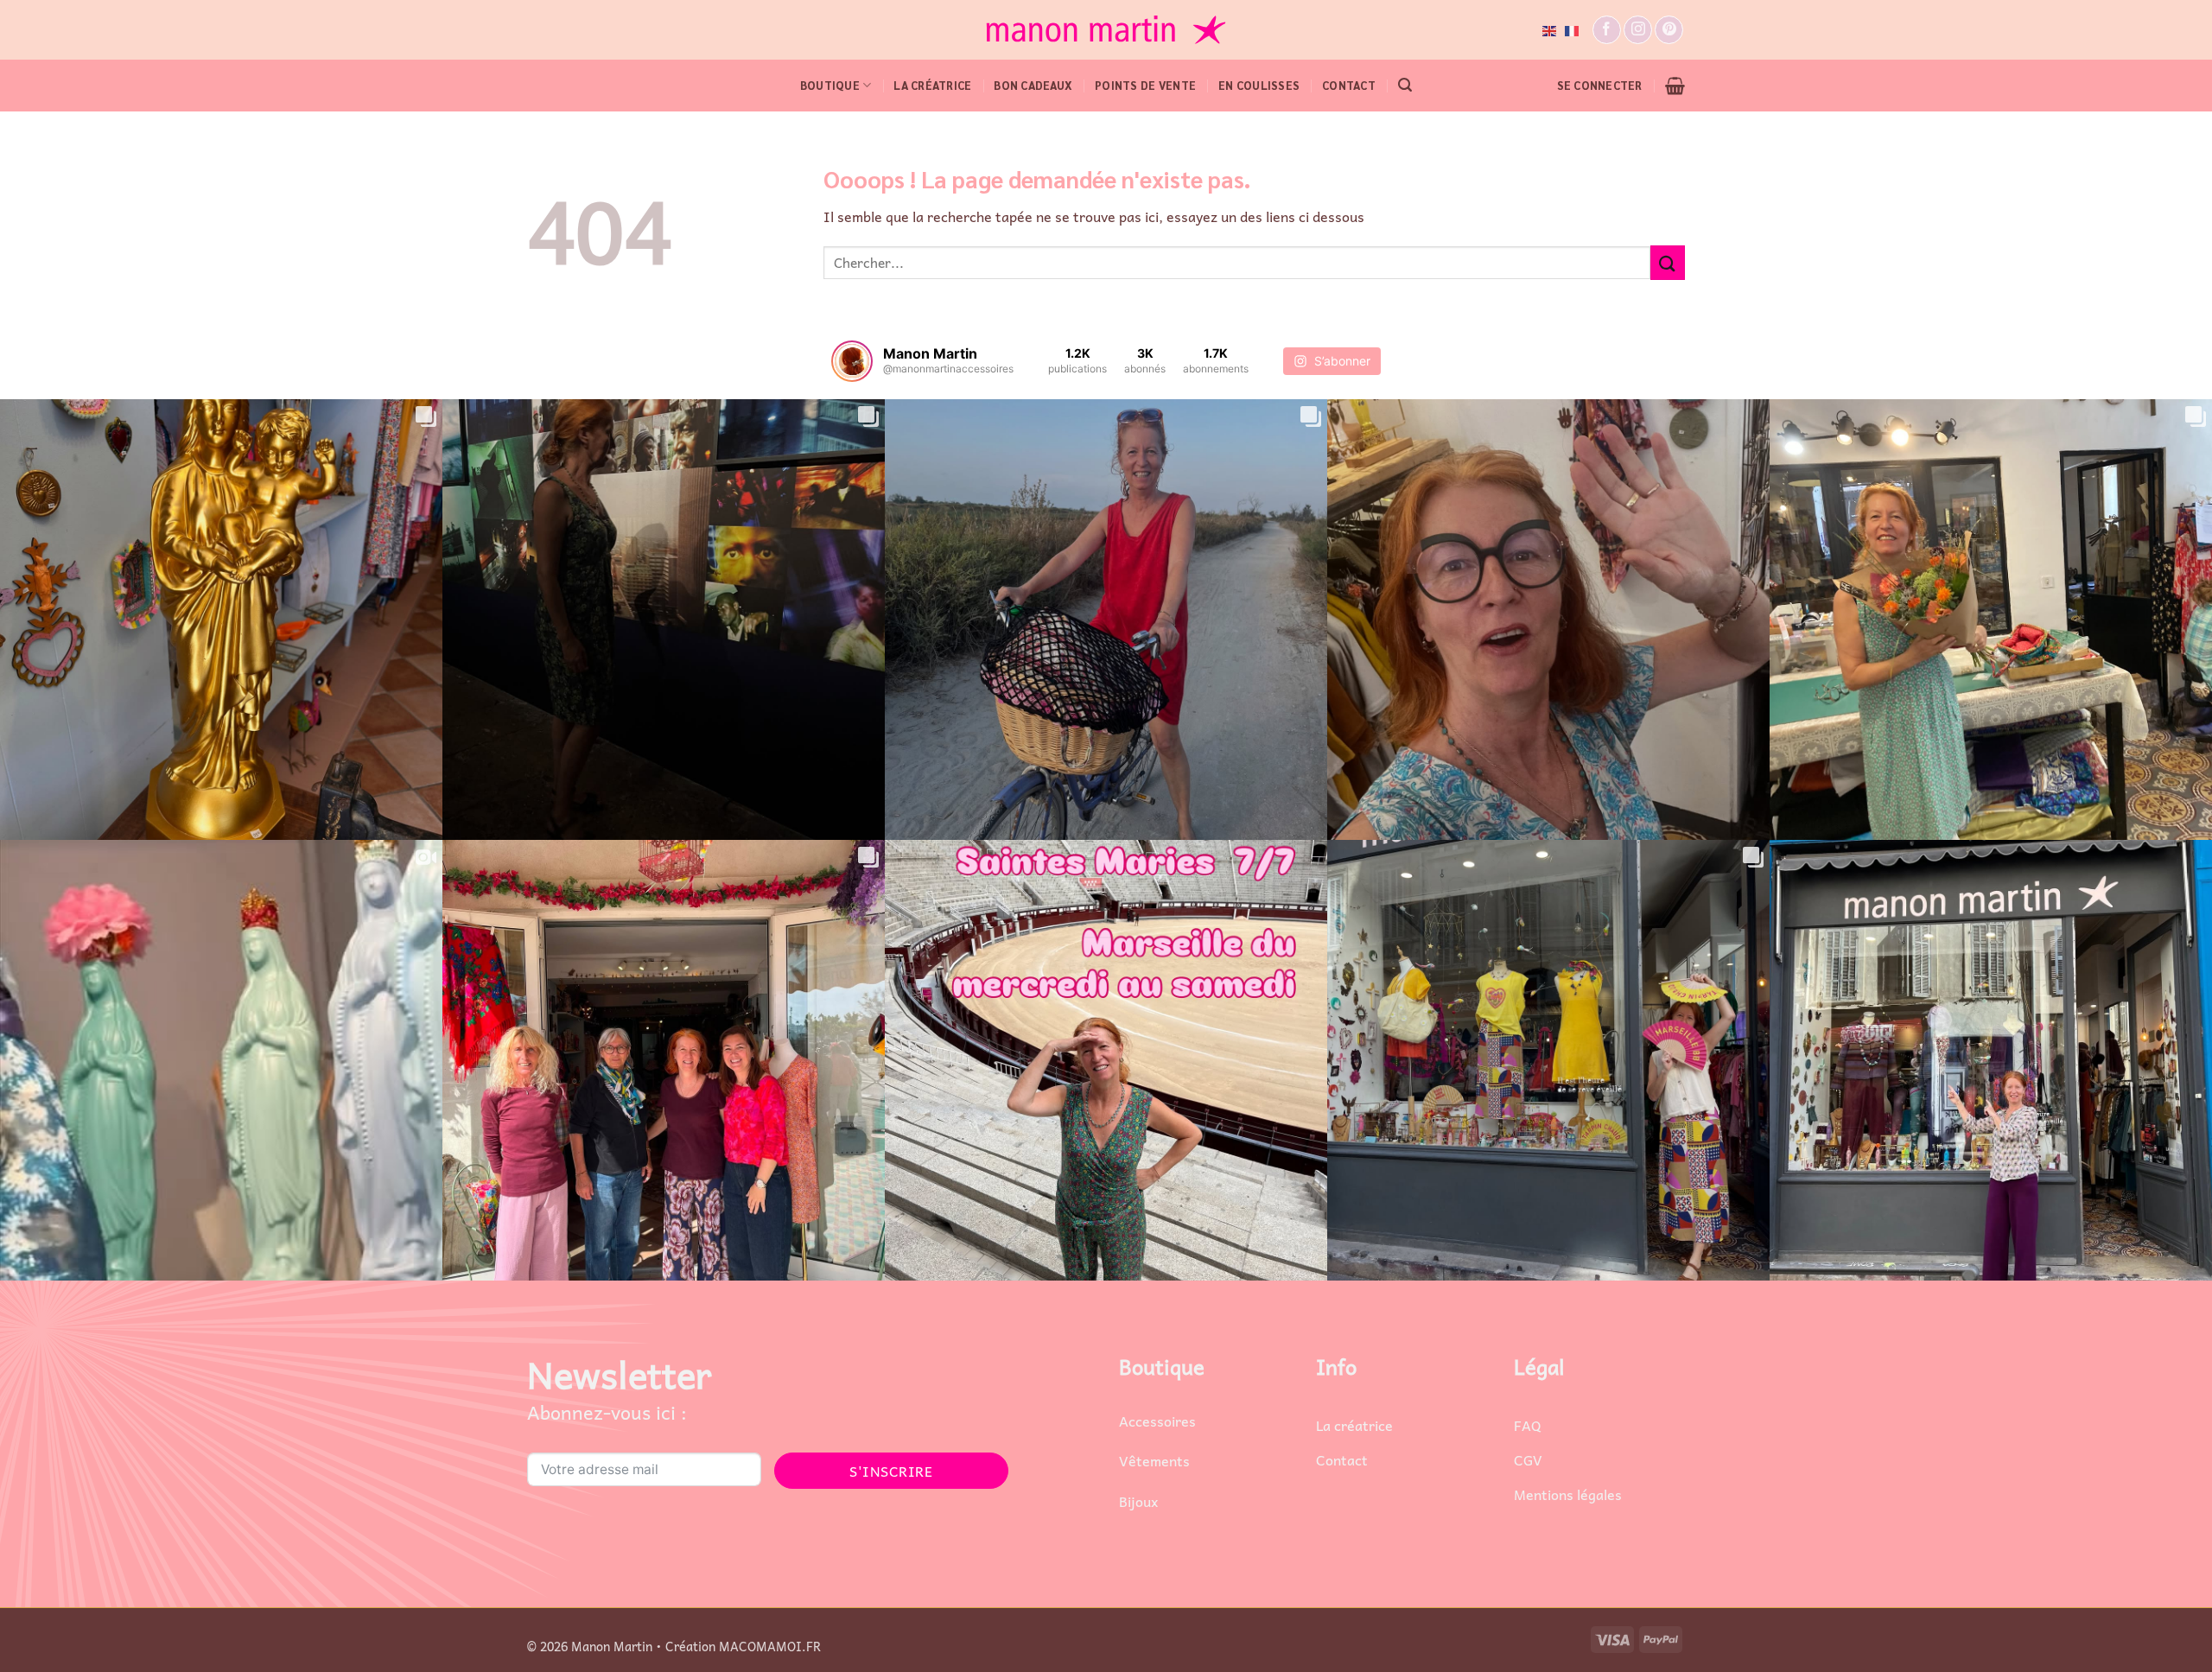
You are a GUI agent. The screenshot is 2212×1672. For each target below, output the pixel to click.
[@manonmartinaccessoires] (852, 361)
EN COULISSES (1259, 85)
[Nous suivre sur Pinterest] (1669, 30)
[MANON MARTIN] (1106, 30)
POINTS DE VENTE (1145, 85)
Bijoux (1138, 1501)
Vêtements (1154, 1460)
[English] (1550, 29)
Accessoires (1157, 1421)
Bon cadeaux (1033, 85)
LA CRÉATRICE (932, 85)
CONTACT (1349, 85)
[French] (1573, 29)
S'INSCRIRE (891, 1471)
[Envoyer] (1668, 262)
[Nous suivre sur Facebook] (1607, 30)
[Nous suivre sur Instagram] (1638, 30)
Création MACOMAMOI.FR (743, 1646)
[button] (1405, 85)
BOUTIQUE (830, 85)
